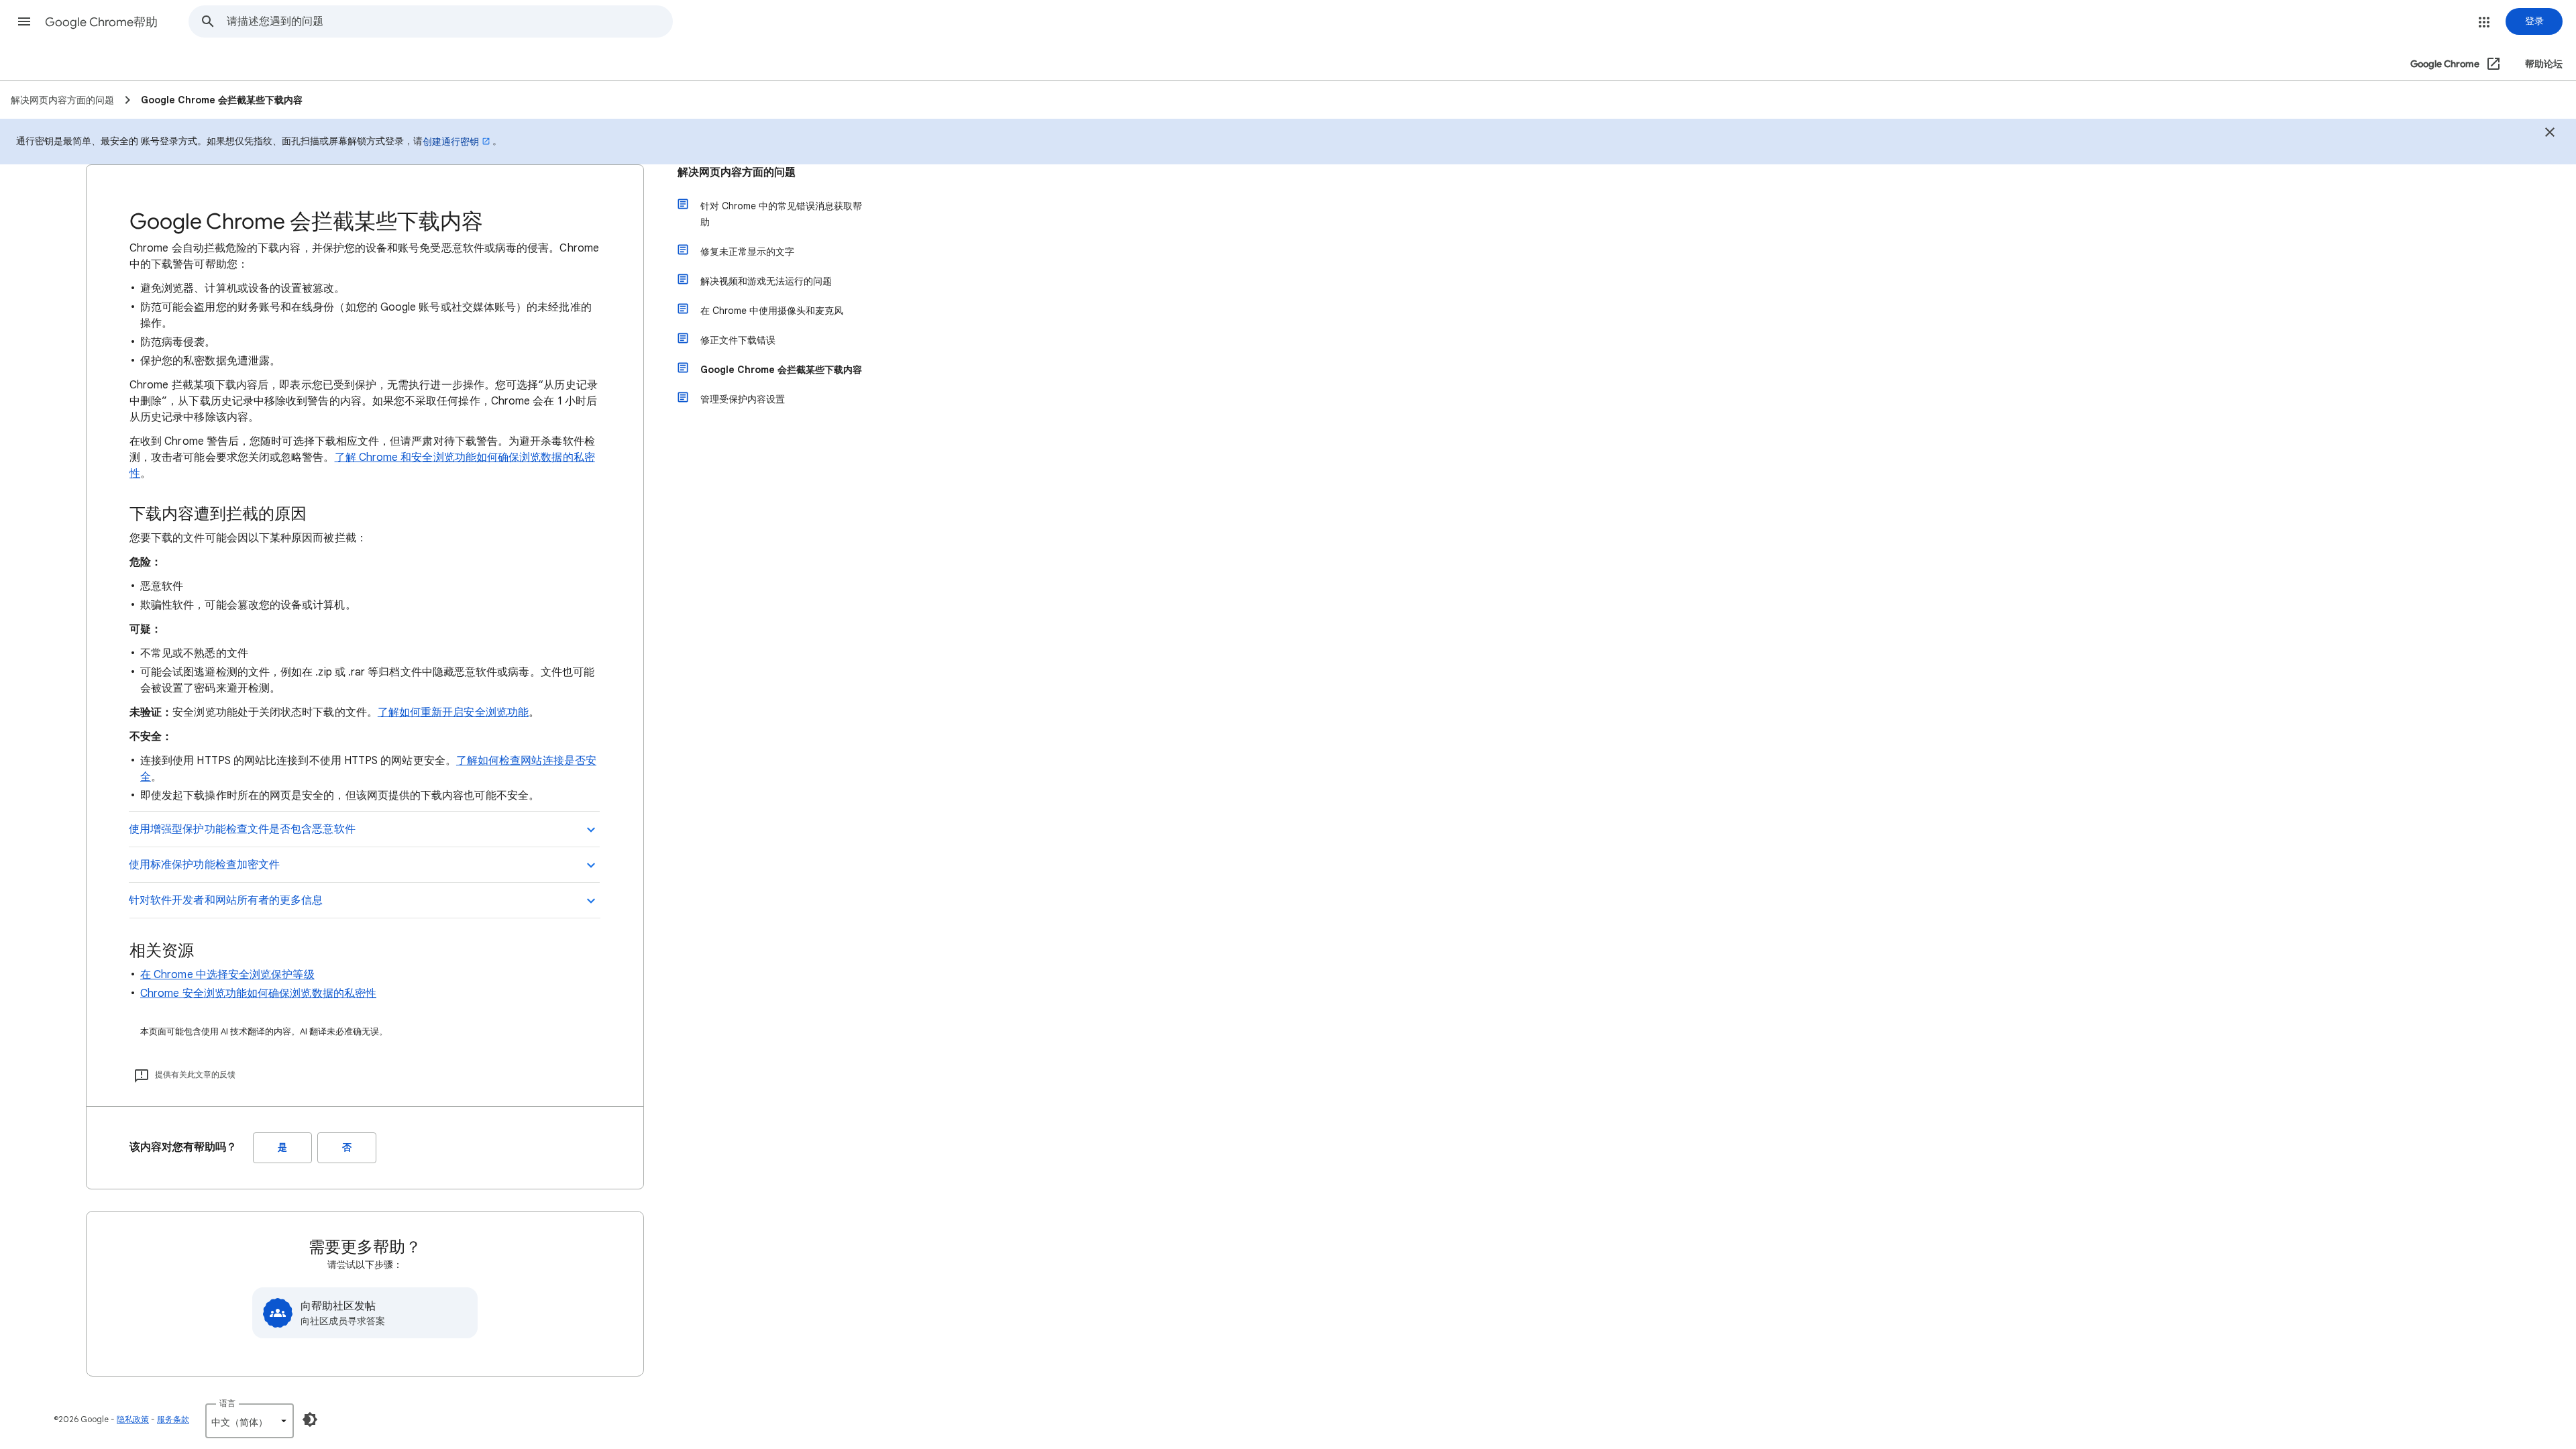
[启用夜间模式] (310, 1419)
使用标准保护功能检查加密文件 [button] (204, 865)
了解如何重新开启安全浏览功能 (453, 712)
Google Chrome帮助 (101, 22)
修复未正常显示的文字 (747, 252)
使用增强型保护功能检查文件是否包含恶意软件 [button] (242, 829)
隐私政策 (133, 1419)
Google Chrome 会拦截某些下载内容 (781, 370)
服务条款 (173, 1419)
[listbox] (250, 1421)
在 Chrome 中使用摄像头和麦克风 (772, 311)
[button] (24, 21)
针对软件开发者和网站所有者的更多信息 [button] (226, 900)
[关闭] (2550, 134)
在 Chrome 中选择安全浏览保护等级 (227, 975)
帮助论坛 (2544, 64)
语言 (227, 1403)
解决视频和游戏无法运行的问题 (766, 281)
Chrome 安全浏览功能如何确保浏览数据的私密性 (258, 994)
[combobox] (449, 21)
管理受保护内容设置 (743, 399)
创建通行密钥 (451, 142)
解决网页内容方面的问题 (737, 172)
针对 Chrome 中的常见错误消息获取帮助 (781, 214)
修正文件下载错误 (738, 340)
